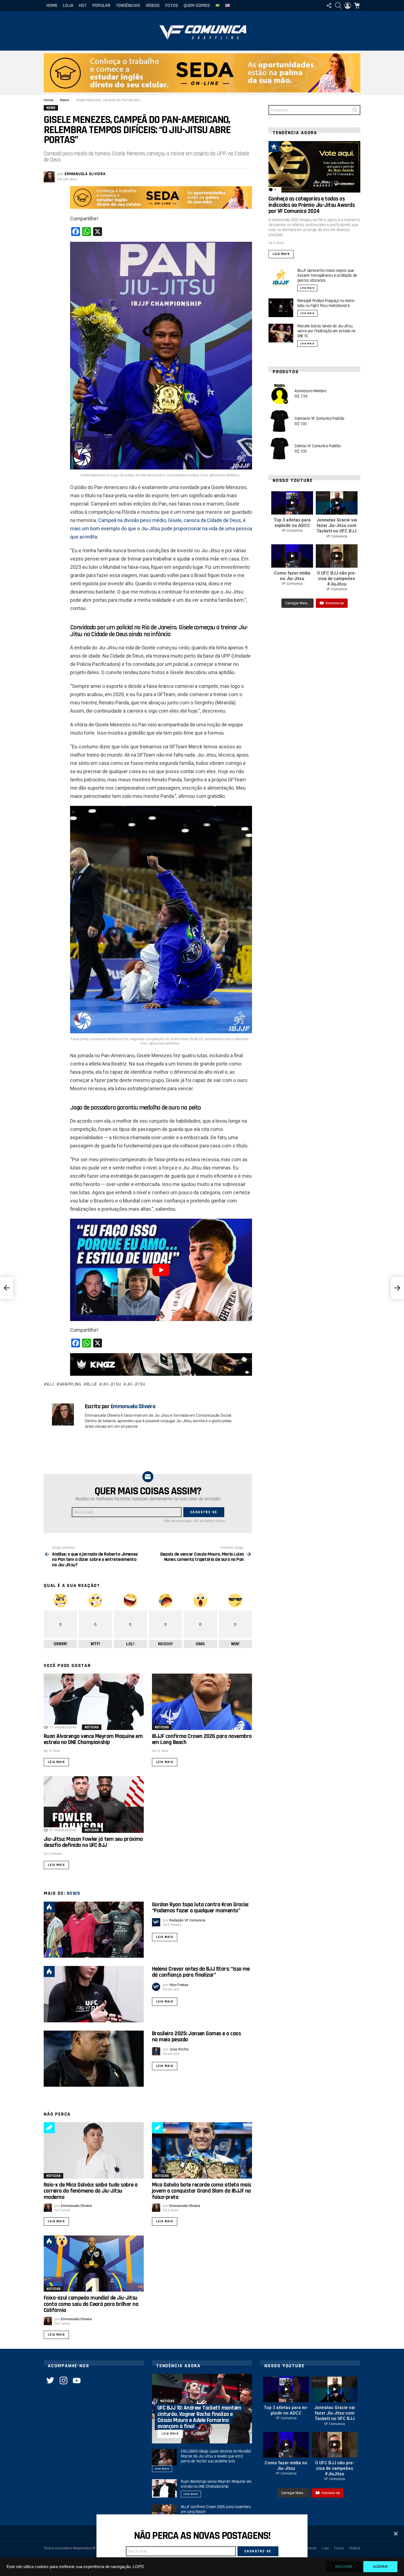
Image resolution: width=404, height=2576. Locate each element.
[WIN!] (287, 147)
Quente (49, 1907)
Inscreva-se (335, 603)
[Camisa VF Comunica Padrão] (280, 449)
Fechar (396, 2534)
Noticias (92, 1727)
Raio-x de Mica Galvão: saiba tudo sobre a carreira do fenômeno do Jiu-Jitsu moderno (91, 2191)
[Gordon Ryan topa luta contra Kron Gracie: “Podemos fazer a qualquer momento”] (94, 1930)
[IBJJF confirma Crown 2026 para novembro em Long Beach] (202, 1702)
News (74, 1893)
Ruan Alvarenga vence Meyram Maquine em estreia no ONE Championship (93, 1739)
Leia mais (56, 1762)
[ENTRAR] (348, 6)
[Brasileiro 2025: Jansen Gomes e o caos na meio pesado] (94, 2059)
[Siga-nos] (329, 6)
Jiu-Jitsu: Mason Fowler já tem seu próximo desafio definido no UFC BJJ (93, 1842)
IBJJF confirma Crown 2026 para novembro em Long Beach (202, 1739)
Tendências (128, 5)
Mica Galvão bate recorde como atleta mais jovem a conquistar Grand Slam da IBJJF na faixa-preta (201, 2191)
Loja (68, 5)
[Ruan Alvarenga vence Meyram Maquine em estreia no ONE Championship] (94, 1702)
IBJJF (92, 1384)
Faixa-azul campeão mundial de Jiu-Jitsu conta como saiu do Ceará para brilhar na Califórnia (91, 2304)
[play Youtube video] (161, 1270)
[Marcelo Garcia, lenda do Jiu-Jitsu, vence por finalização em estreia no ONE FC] (281, 333)
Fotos (172, 5)
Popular (101, 5)
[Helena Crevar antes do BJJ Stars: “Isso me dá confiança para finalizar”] (94, 1994)
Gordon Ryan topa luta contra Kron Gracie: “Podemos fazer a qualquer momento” (200, 1908)
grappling (70, 1384)
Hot (83, 5)
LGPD (138, 2567)
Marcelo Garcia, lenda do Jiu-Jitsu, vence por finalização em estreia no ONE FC (326, 331)
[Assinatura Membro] (280, 394)
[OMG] (62, 2241)
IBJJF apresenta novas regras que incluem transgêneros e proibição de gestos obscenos (327, 275)
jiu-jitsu (112, 1384)
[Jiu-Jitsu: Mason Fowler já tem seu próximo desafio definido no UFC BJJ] (94, 1804)
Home (52, 5)
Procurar (355, 111)
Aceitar (380, 2567)
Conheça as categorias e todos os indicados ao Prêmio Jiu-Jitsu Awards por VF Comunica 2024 (312, 205)
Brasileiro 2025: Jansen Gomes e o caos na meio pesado (196, 2037)
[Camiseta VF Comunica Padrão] (280, 421)
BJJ (50, 1384)
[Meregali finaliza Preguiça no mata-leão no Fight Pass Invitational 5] (281, 308)
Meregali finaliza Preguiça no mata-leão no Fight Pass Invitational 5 (326, 303)
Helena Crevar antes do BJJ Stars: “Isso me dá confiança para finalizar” (201, 1972)
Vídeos (153, 5)
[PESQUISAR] (338, 6)
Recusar (344, 2567)
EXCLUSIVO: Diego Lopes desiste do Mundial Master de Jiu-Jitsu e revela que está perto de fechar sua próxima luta (216, 2456)
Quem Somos (197, 5)
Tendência (49, 2128)
